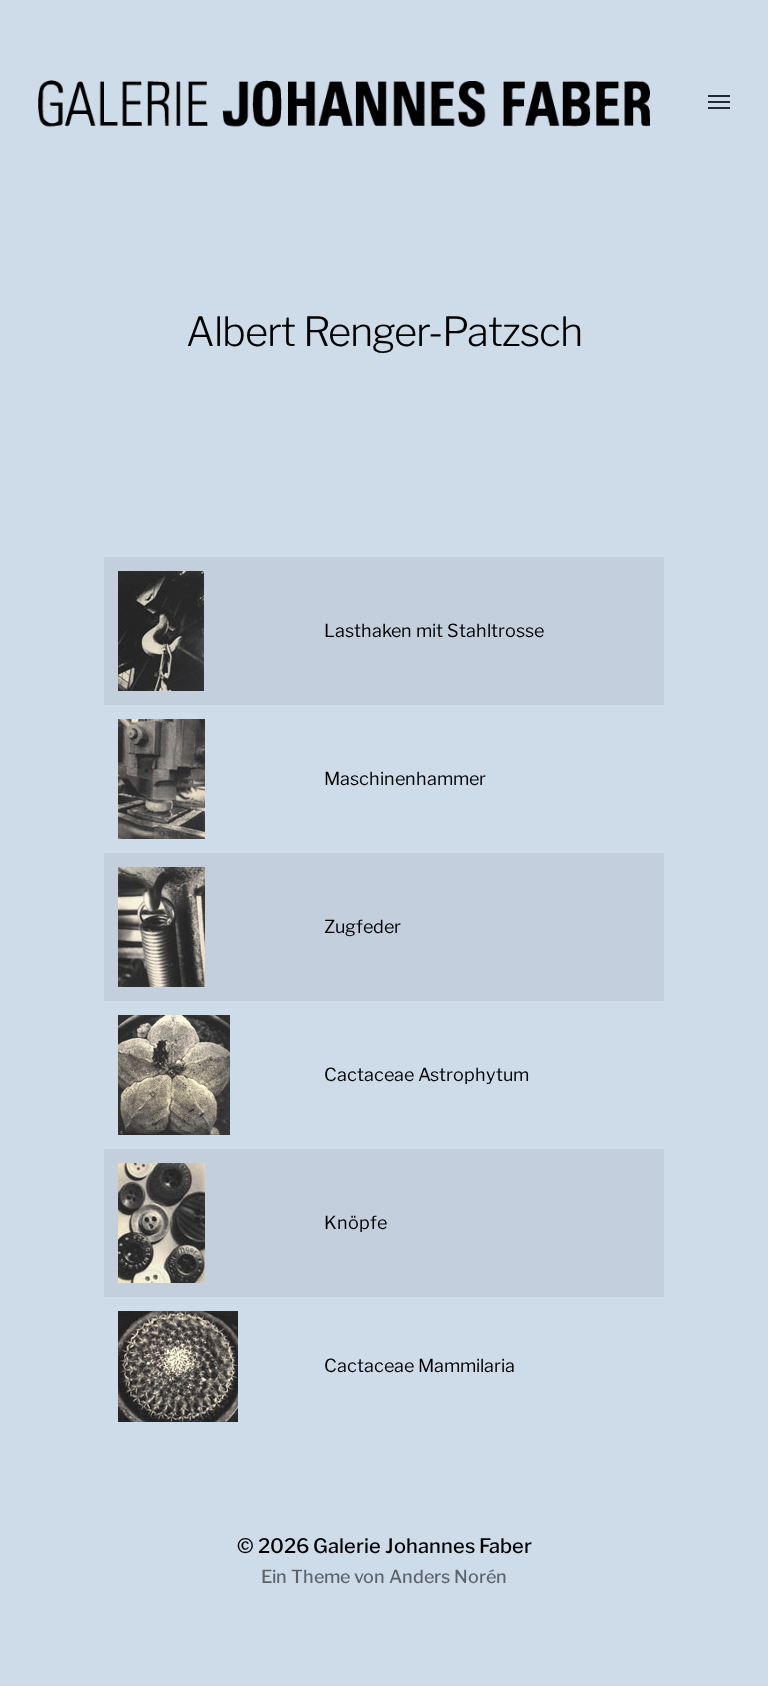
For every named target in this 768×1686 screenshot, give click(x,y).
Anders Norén (448, 1576)
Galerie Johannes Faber (422, 1546)
